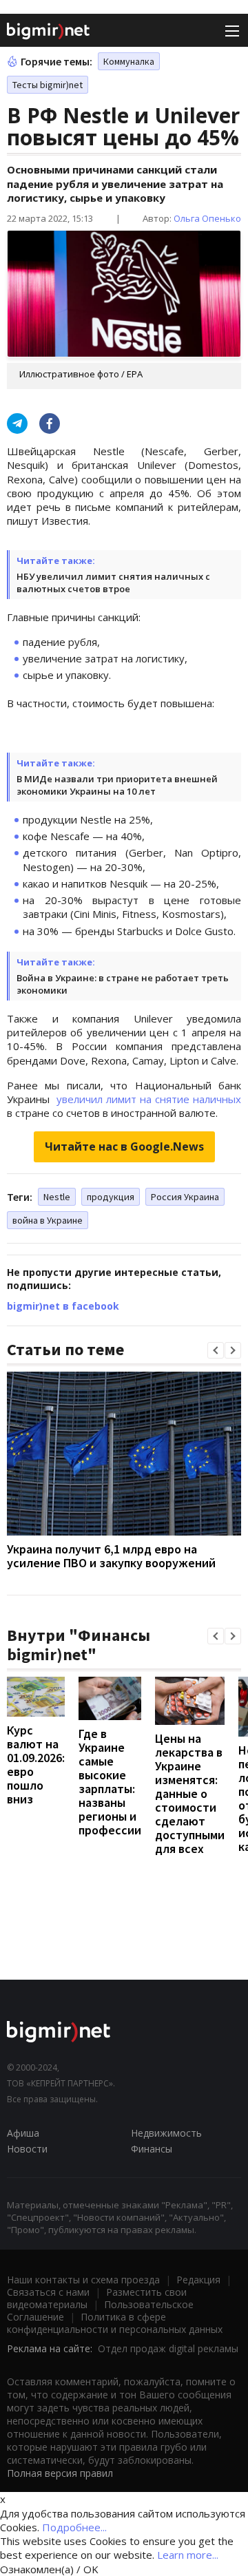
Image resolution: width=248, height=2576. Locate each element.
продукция (111, 1197)
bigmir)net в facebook (63, 1306)
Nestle (57, 1197)
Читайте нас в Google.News (124, 1146)
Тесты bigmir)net (48, 85)
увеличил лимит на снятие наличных (149, 1099)
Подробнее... (74, 2527)
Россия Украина (185, 1197)
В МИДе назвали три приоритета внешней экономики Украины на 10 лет (117, 785)
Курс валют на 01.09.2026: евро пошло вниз (36, 1765)
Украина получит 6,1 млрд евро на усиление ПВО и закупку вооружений (111, 1556)
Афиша (23, 2133)
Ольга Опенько (207, 218)
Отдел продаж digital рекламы (168, 2348)
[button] (216, 1350)
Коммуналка (129, 61)
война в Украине (48, 1220)
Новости (27, 2149)
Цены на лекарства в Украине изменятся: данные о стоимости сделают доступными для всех (190, 1793)
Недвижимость (166, 2133)
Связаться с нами (48, 2292)
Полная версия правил (60, 2473)
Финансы (152, 2149)
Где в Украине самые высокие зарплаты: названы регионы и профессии (110, 1782)
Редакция (198, 2280)
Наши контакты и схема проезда (83, 2280)
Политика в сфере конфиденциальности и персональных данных (115, 2323)
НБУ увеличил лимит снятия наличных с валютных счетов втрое (113, 583)
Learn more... (188, 2555)
